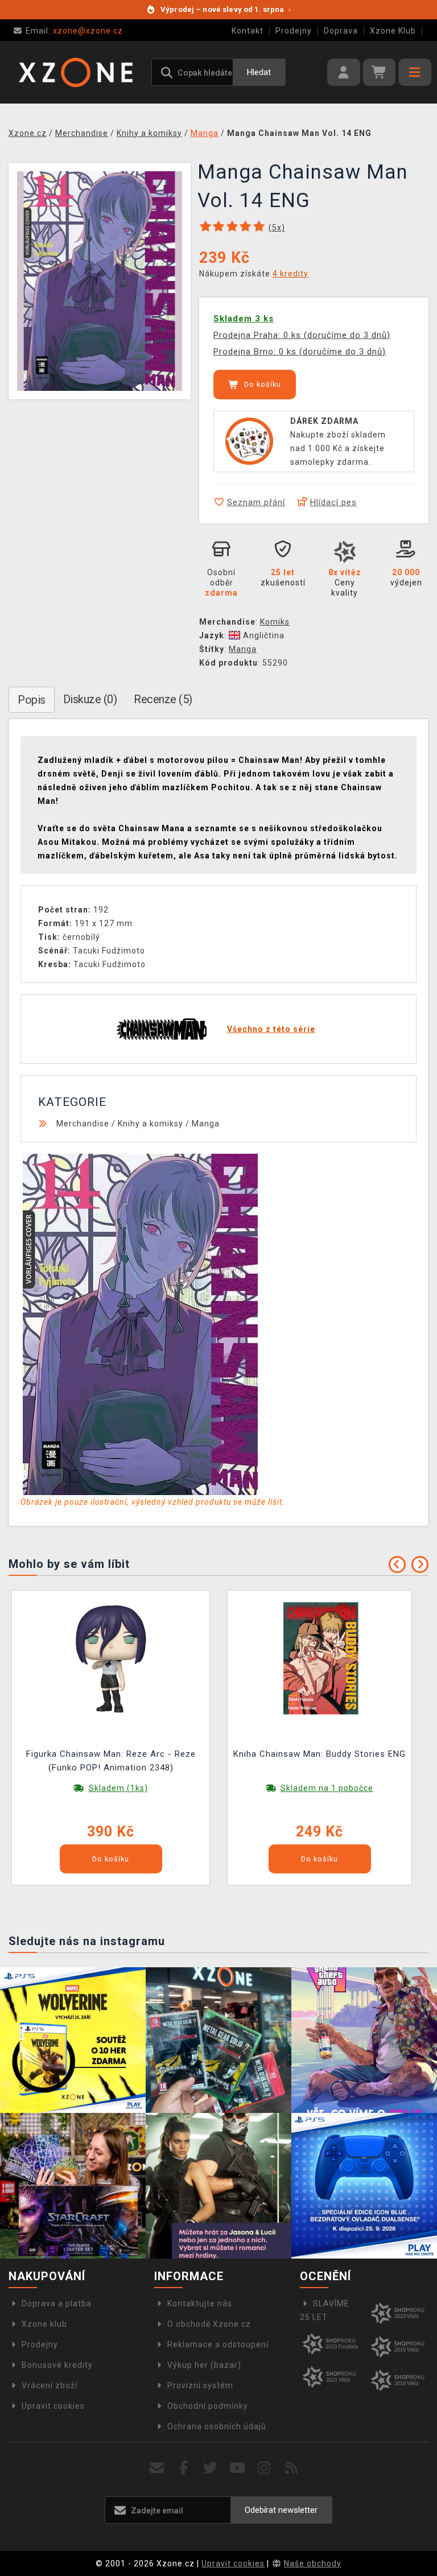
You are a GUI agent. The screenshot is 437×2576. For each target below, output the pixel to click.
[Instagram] (264, 2468)
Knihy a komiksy (151, 1124)
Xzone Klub (393, 31)
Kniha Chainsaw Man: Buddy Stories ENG (319, 1754)
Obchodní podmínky (208, 2406)
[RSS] (292, 2468)
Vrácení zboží (50, 2385)
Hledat (259, 72)
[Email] (157, 2468)
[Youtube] (238, 2468)
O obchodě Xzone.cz (209, 2324)
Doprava (341, 31)
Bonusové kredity (57, 2365)
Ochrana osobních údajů (217, 2426)
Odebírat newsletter (281, 2510)
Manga (243, 649)
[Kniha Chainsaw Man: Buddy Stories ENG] (320, 1658)
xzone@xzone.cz (74, 31)
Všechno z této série (271, 1029)
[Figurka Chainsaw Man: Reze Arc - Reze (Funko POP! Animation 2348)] (111, 1658)
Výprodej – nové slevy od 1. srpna (226, 9)
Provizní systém (200, 2385)
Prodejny (294, 31)
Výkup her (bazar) (204, 2365)
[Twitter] (211, 2468)
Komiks (275, 622)
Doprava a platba (57, 2303)
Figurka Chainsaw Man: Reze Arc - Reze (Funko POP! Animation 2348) (111, 1761)
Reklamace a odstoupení (218, 2344)
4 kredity (290, 274)
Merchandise (83, 1124)
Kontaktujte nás (200, 2303)
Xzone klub (44, 2324)
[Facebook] (184, 2468)
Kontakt (248, 31)
